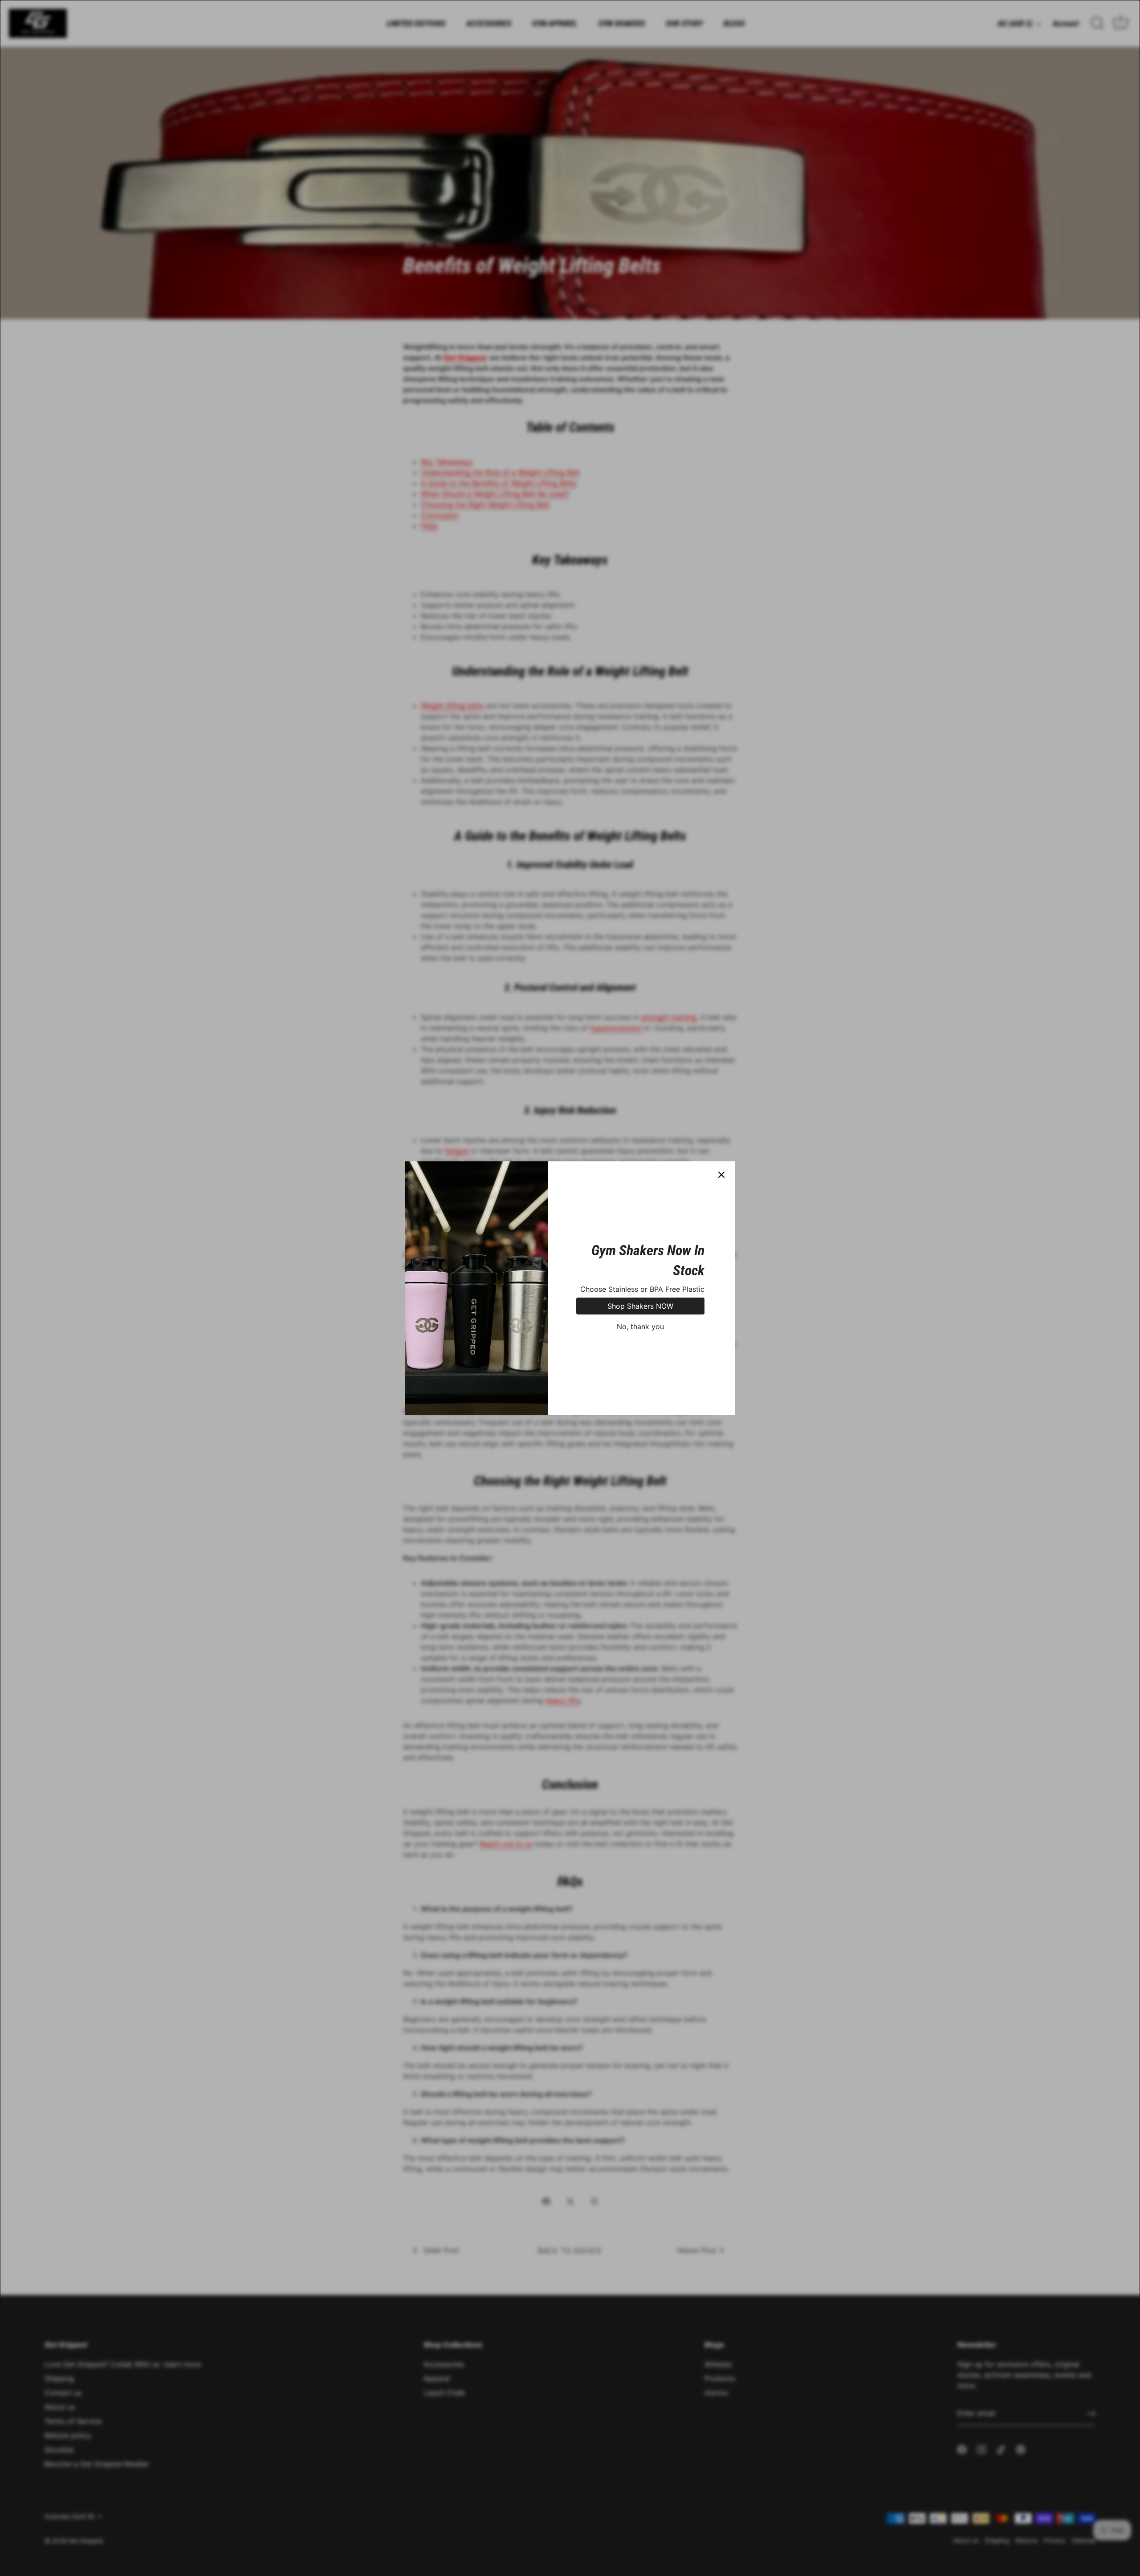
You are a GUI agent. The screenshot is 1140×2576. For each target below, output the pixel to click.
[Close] (721, 1175)
